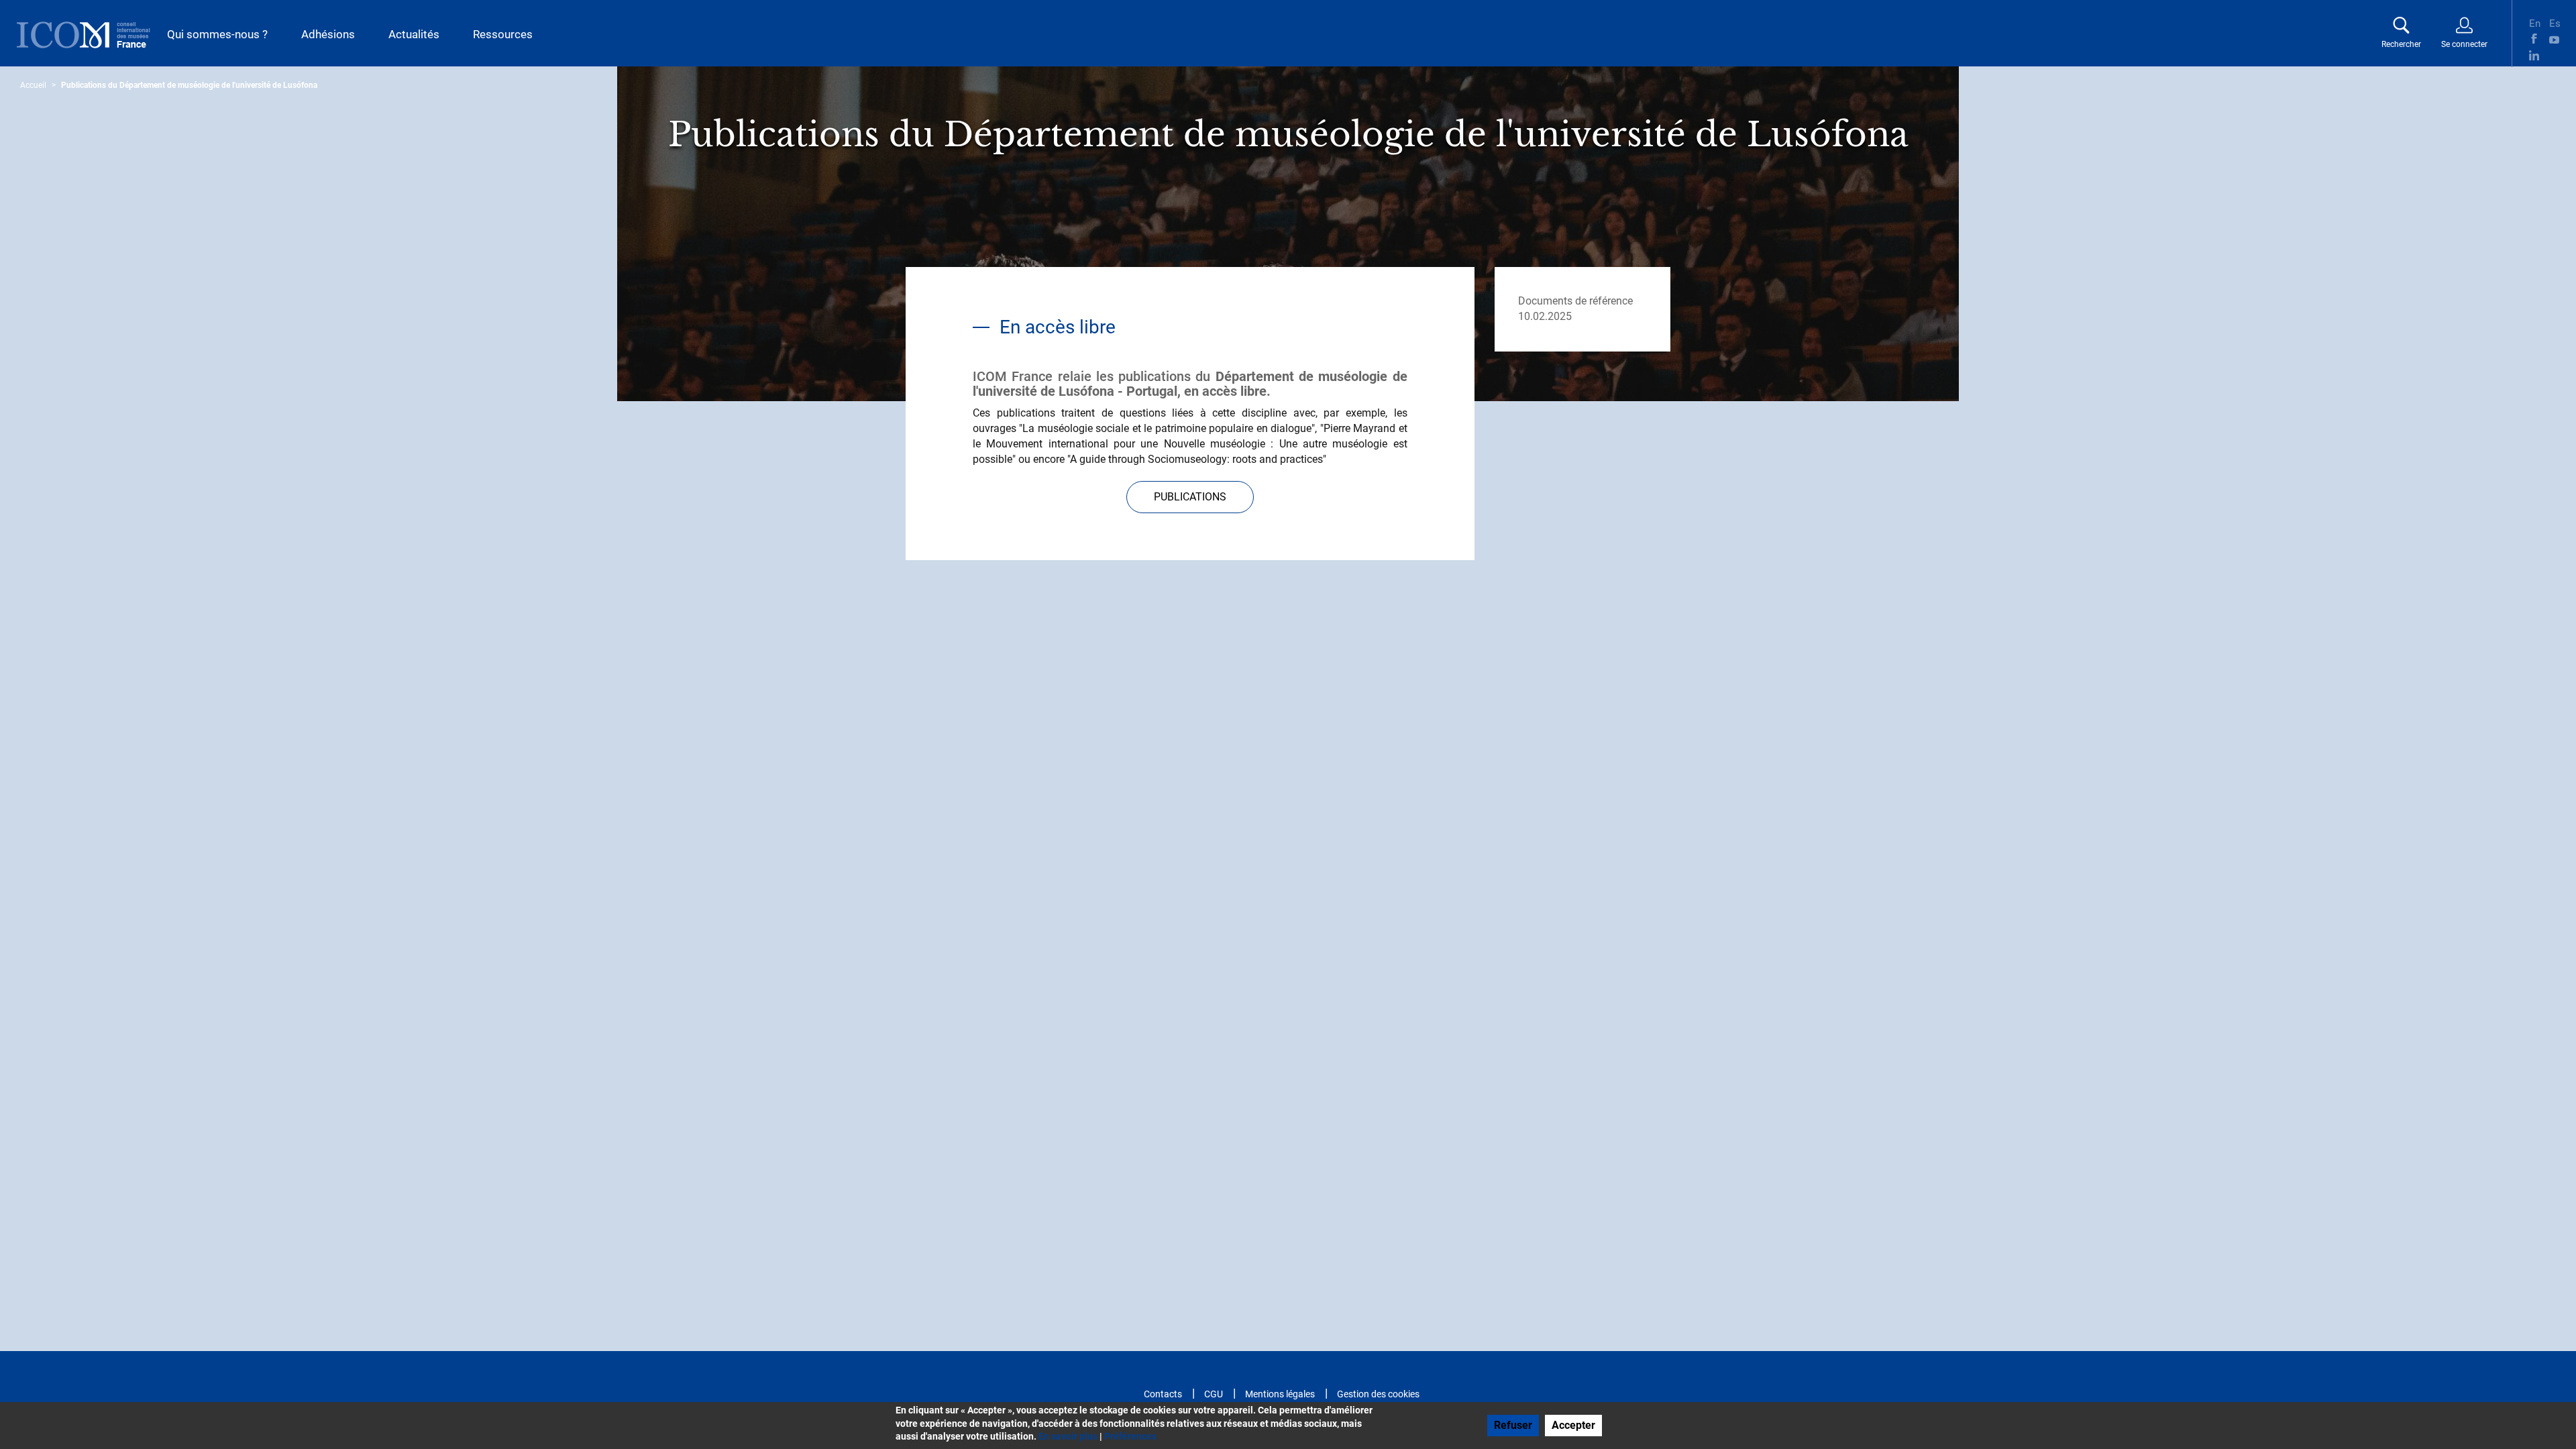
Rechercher (2401, 44)
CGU (1214, 1394)
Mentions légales (1280, 1394)
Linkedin (2534, 55)
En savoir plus (1068, 1436)
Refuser (1513, 1425)
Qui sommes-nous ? (217, 34)
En (2534, 22)
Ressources (503, 34)
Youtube (2554, 39)
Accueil (33, 85)
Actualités (414, 34)
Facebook (2534, 39)
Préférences (1130, 1436)
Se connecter (2464, 44)
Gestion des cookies (1378, 1394)
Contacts (1163, 1394)
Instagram (2554, 55)
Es (2554, 22)
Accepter (1573, 1425)
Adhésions (328, 34)
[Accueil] (84, 35)
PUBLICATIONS (1190, 497)
